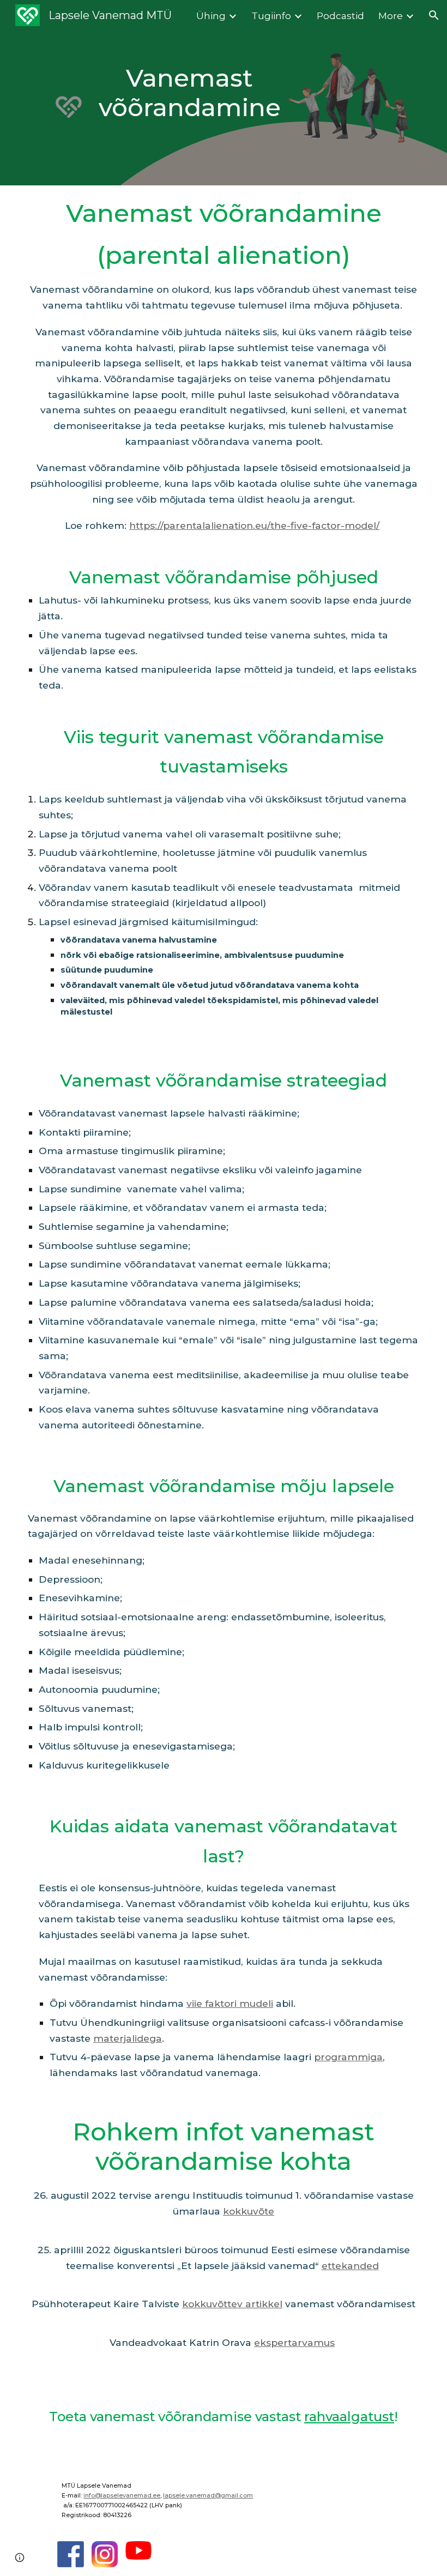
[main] (190, 93)
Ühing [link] (211, 16)
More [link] (391, 16)
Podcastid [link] (340, 16)
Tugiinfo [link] (271, 16)
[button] (434, 15)
